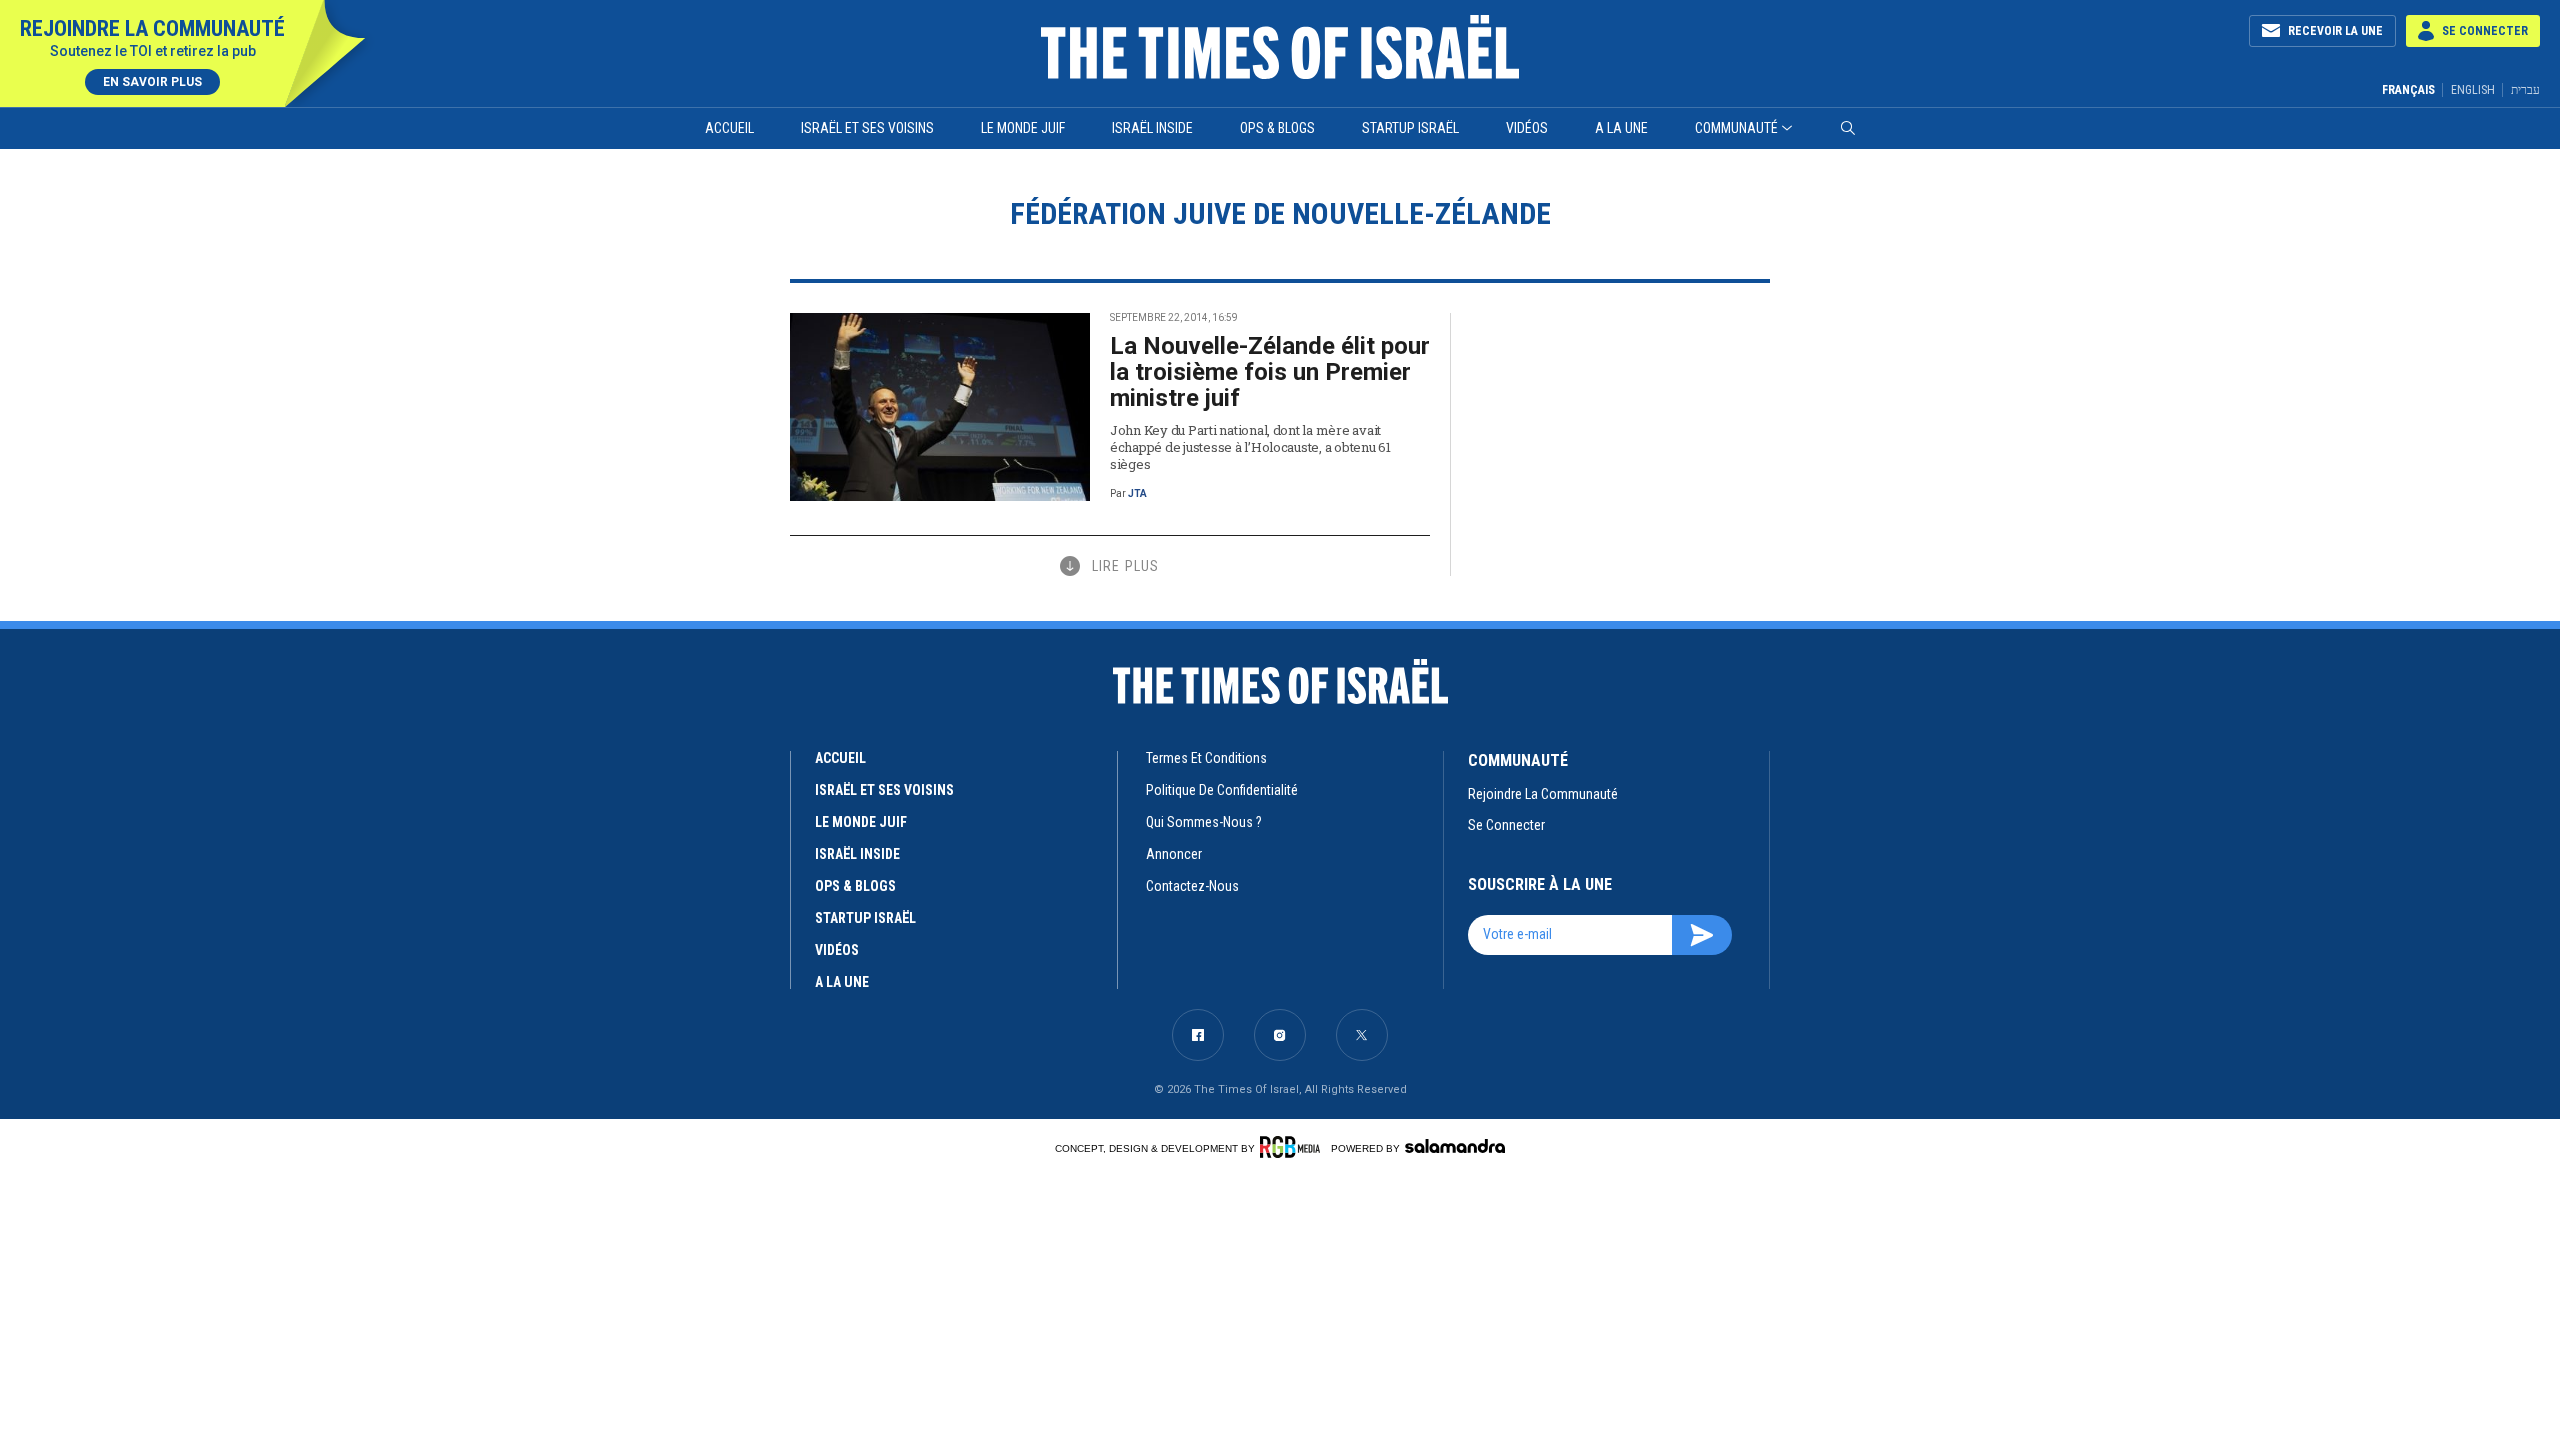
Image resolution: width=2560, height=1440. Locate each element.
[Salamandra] (1455, 1146)
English (2473, 90)
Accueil (729, 128)
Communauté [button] (1736, 128)
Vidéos (1527, 128)
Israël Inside (1152, 128)
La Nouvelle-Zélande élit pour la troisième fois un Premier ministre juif (1270, 372)
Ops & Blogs (1277, 128)
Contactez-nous (1192, 886)
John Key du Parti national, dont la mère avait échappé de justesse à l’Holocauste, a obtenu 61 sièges (1250, 447)
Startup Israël (1410, 128)
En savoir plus (152, 82)
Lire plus (1125, 566)
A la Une (1621, 128)
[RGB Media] (1293, 1147)
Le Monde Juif (1023, 128)
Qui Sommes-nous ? (1204, 822)
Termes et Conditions (1206, 758)
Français (2408, 90)
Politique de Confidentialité (1222, 790)
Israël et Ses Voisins (867, 128)
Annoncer (1174, 854)
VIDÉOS (837, 950)
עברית (2525, 89)
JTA (1137, 493)
